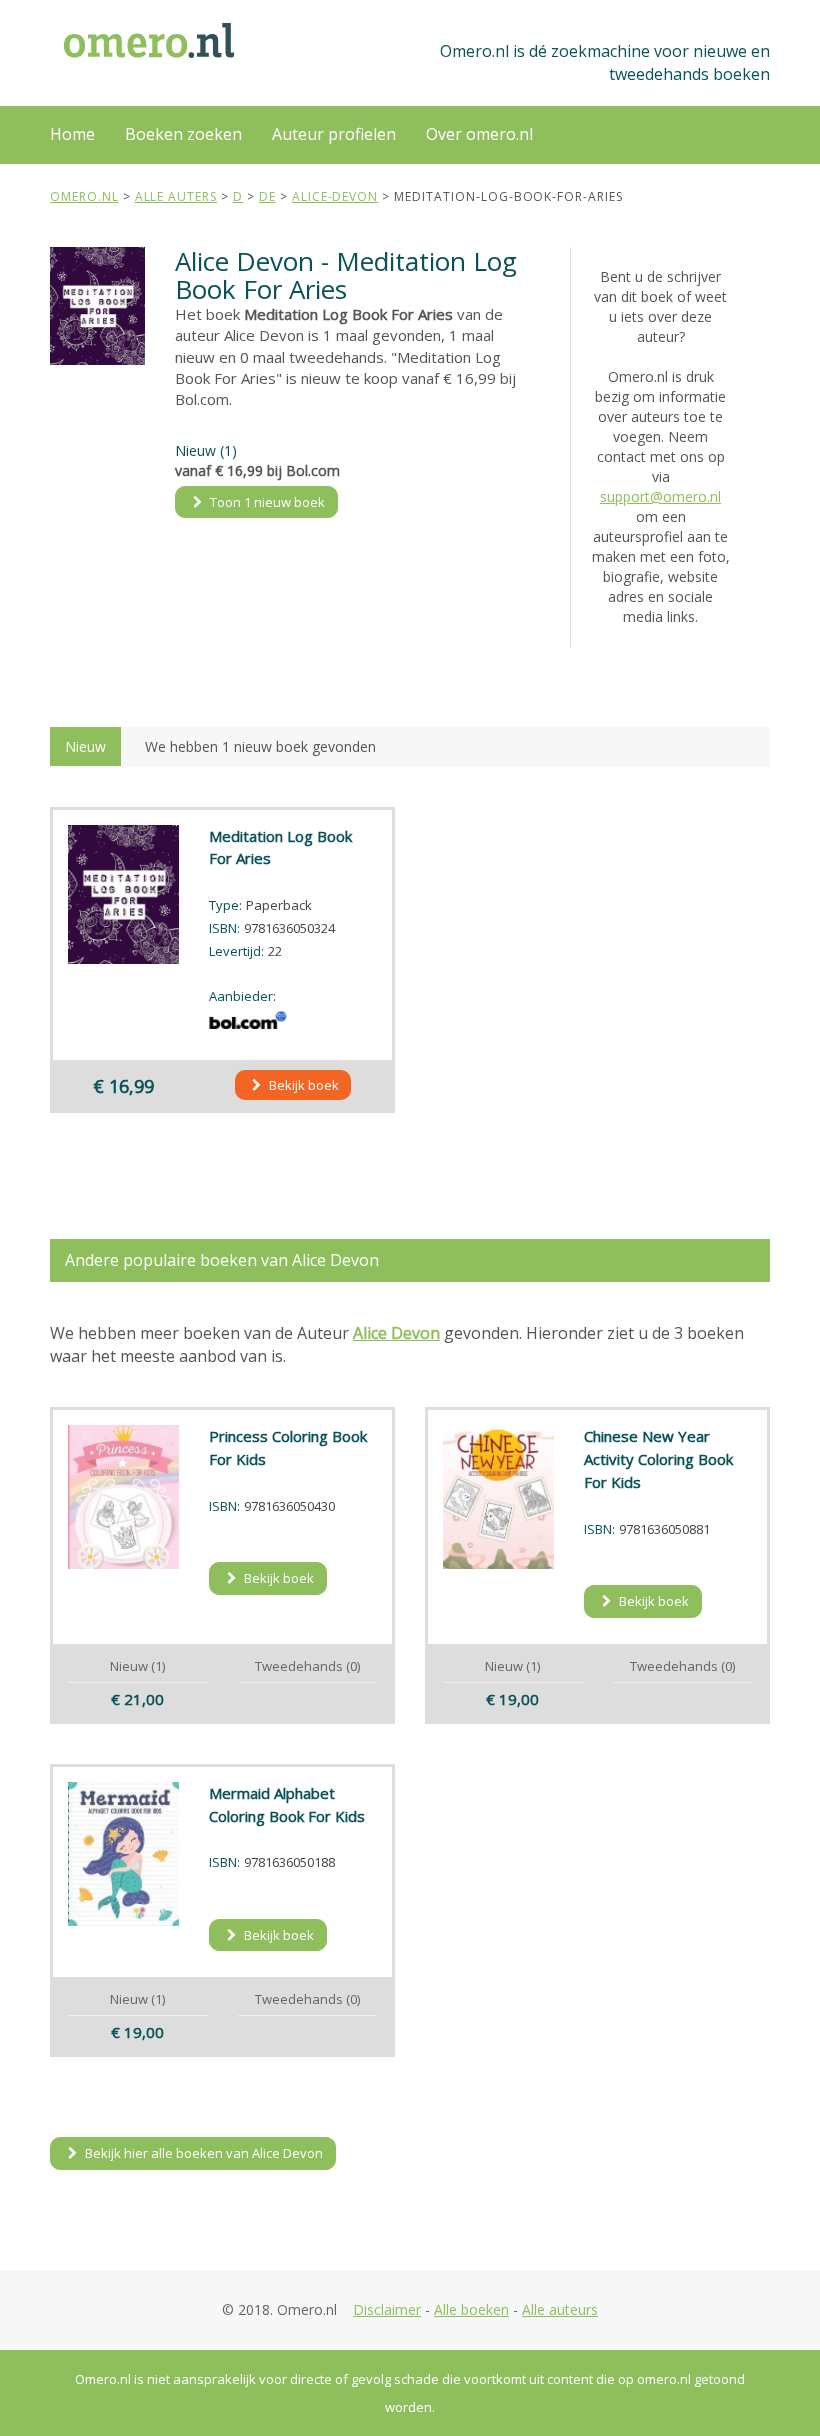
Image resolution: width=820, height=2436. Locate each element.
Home (72, 134)
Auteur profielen (334, 134)
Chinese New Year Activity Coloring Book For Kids (658, 1459)
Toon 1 (266, 502)
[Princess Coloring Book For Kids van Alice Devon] (123, 1497)
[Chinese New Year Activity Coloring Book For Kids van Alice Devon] (498, 1497)
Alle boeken (471, 2309)
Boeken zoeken (183, 134)
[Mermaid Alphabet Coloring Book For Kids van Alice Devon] (123, 1854)
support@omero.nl (660, 496)
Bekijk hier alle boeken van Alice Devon (202, 2153)
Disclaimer (387, 2309)
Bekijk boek (302, 1085)
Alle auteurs (560, 2309)
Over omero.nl (479, 134)
